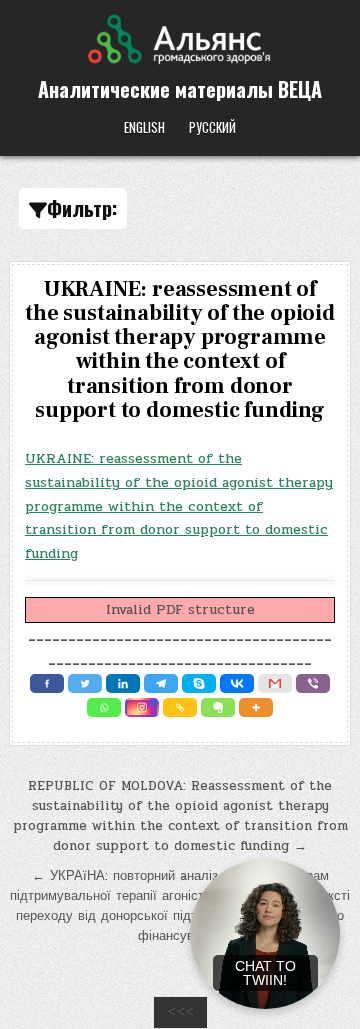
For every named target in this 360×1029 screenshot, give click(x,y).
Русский (212, 127)
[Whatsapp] (104, 707)
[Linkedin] (123, 683)
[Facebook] (47, 683)
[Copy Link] (180, 707)
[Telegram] (161, 683)
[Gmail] (275, 683)
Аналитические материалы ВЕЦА (180, 89)
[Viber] (313, 683)
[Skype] (199, 683)
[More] (256, 707)
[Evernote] (218, 707)
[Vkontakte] (237, 683)
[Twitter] (85, 683)
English (144, 127)
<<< (180, 1012)
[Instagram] (142, 707)
